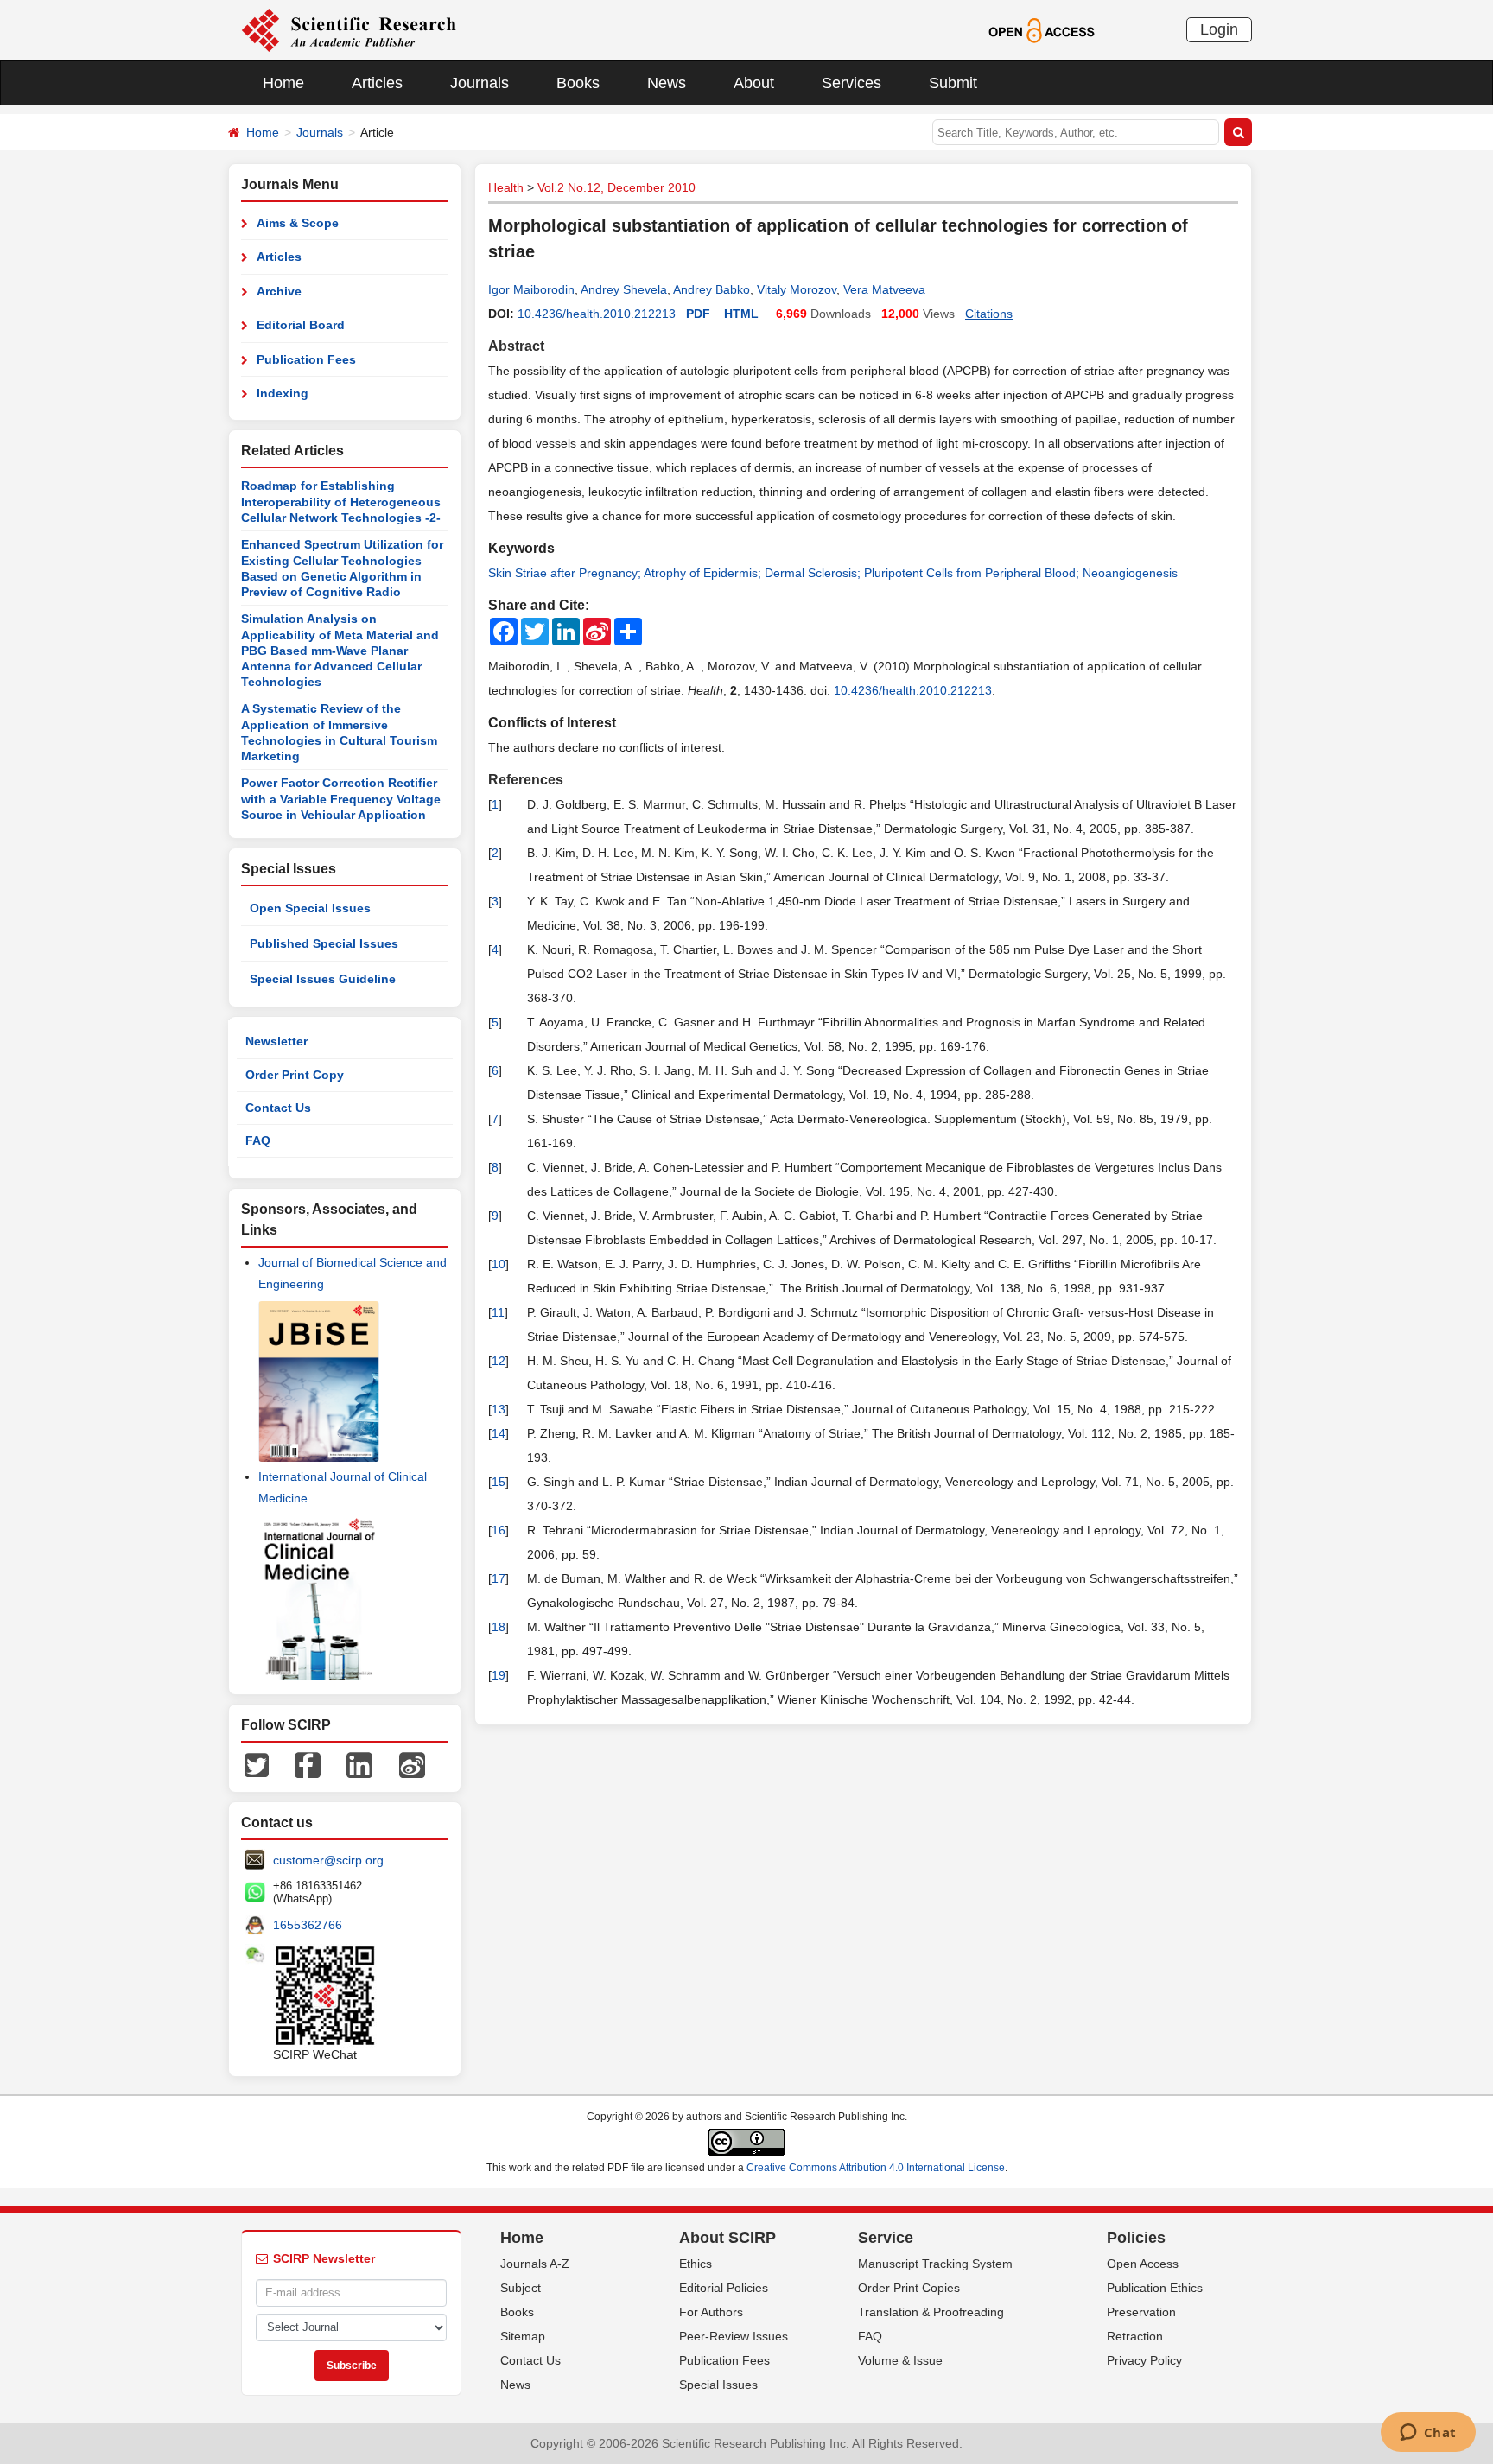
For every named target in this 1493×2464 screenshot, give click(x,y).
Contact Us (278, 1108)
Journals (480, 83)
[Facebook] (308, 1764)
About (754, 83)
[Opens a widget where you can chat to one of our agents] (1428, 2434)
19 (499, 1675)
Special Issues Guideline (323, 979)
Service (886, 2238)
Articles (377, 83)
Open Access (1143, 2264)
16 (499, 1530)
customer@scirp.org (328, 1860)
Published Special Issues (324, 943)
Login (1219, 29)
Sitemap (523, 2336)
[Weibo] (412, 1764)
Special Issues (718, 2385)
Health (506, 187)
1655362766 (308, 1925)
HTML (741, 314)
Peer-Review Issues (734, 2336)
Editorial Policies (724, 2288)
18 (499, 1627)
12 (499, 1361)
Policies (1136, 2238)
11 (498, 1312)
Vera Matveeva (884, 289)
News (667, 83)
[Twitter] (257, 1764)
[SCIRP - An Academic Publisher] (349, 29)
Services (851, 83)
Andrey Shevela (624, 289)
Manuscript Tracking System (935, 2264)
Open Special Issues (310, 908)
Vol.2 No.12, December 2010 (616, 187)
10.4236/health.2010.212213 (597, 314)
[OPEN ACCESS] (1042, 29)
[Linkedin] (359, 1764)
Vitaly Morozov (797, 289)
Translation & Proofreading (931, 2312)
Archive (279, 291)
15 (499, 1482)
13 (499, 1409)
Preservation (1141, 2312)
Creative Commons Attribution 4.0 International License (876, 2168)
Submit (953, 83)
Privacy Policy (1144, 2360)
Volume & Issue (900, 2360)
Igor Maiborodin (531, 289)
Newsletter (276, 1041)
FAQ (258, 1140)
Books (578, 83)
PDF (698, 314)
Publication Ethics (1155, 2288)
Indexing (283, 393)
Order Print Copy (295, 1075)
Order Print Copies (909, 2288)
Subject (521, 2288)
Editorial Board (301, 325)
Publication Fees (306, 359)
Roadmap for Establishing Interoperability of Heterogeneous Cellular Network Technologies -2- (341, 502)
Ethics (696, 2264)
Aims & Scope (298, 223)
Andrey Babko (712, 289)
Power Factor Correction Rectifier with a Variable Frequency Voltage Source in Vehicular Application (341, 799)
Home (283, 83)
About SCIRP (727, 2238)
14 (499, 1433)
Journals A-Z (535, 2264)
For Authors (711, 2312)
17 (499, 1578)
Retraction (1135, 2336)
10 (499, 1264)
